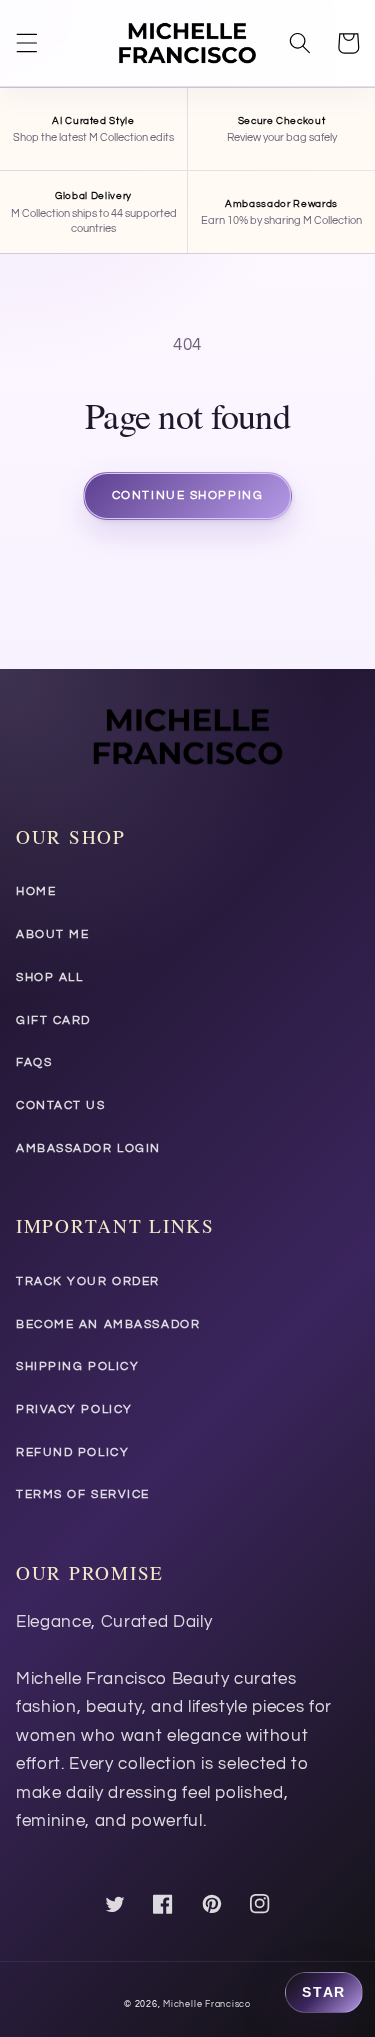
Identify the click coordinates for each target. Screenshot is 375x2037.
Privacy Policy (74, 1409)
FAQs (34, 1062)
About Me (52, 934)
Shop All (49, 977)
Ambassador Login (88, 1148)
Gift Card (53, 1020)
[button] (27, 43)
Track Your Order (88, 1281)
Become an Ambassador (108, 1324)
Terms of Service (83, 1494)
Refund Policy (72, 1452)
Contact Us (61, 1105)
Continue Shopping (188, 495)
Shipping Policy (77, 1366)
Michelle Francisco (207, 2004)
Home (36, 891)
